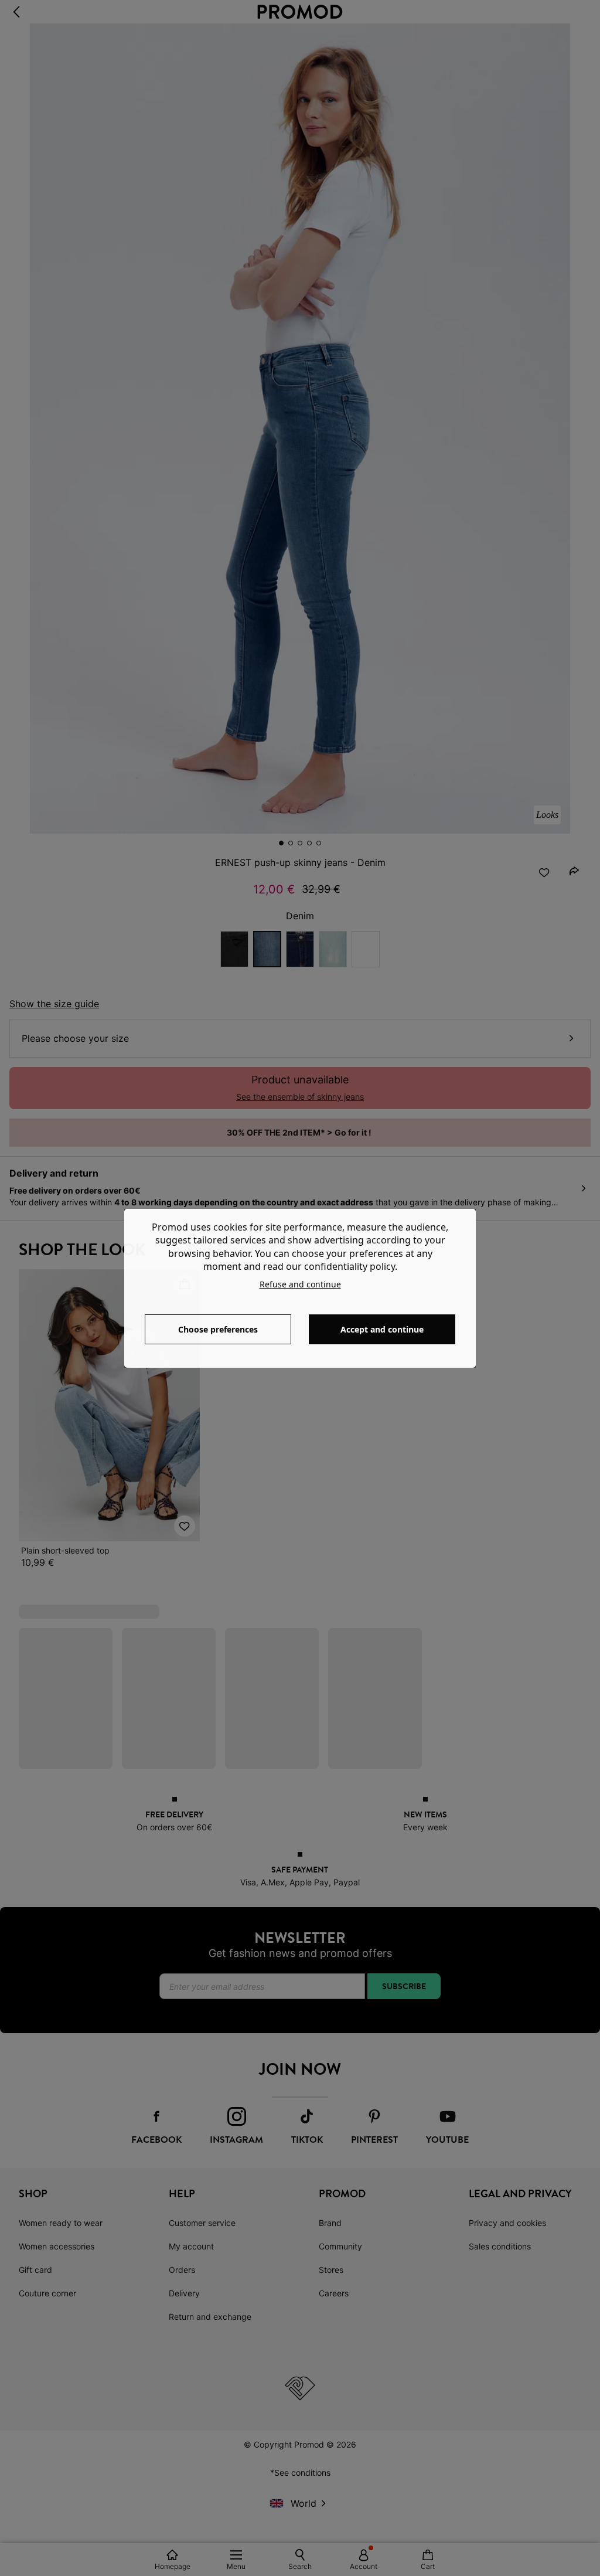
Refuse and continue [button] (300, 1284)
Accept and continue (382, 1329)
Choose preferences (218, 1329)
